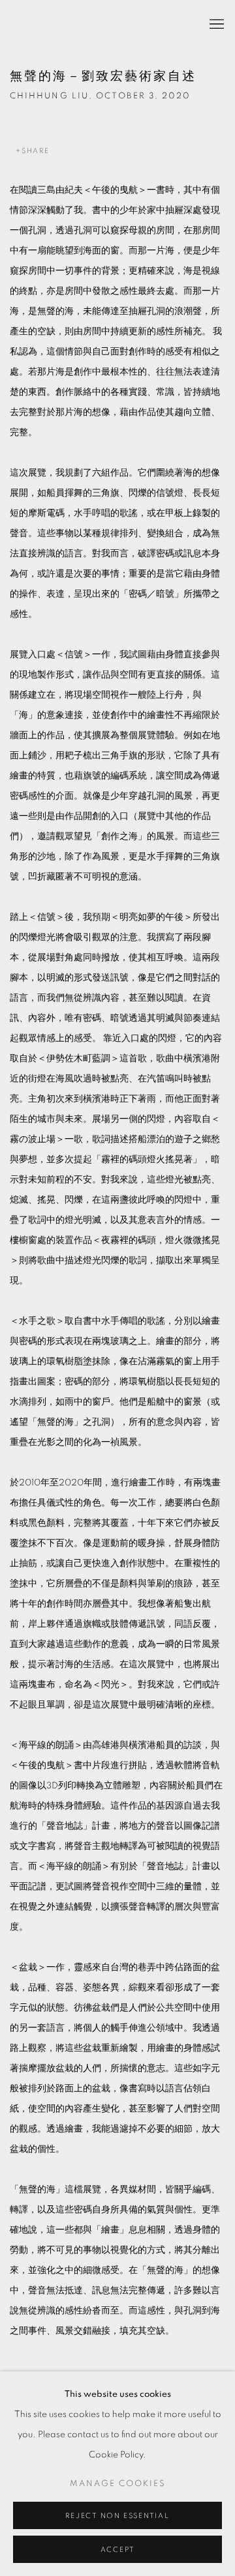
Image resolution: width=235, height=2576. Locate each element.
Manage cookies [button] (118, 2484)
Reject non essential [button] (117, 2516)
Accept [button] (118, 2550)
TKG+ (42, 25)
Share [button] (36, 151)
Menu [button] (215, 25)
